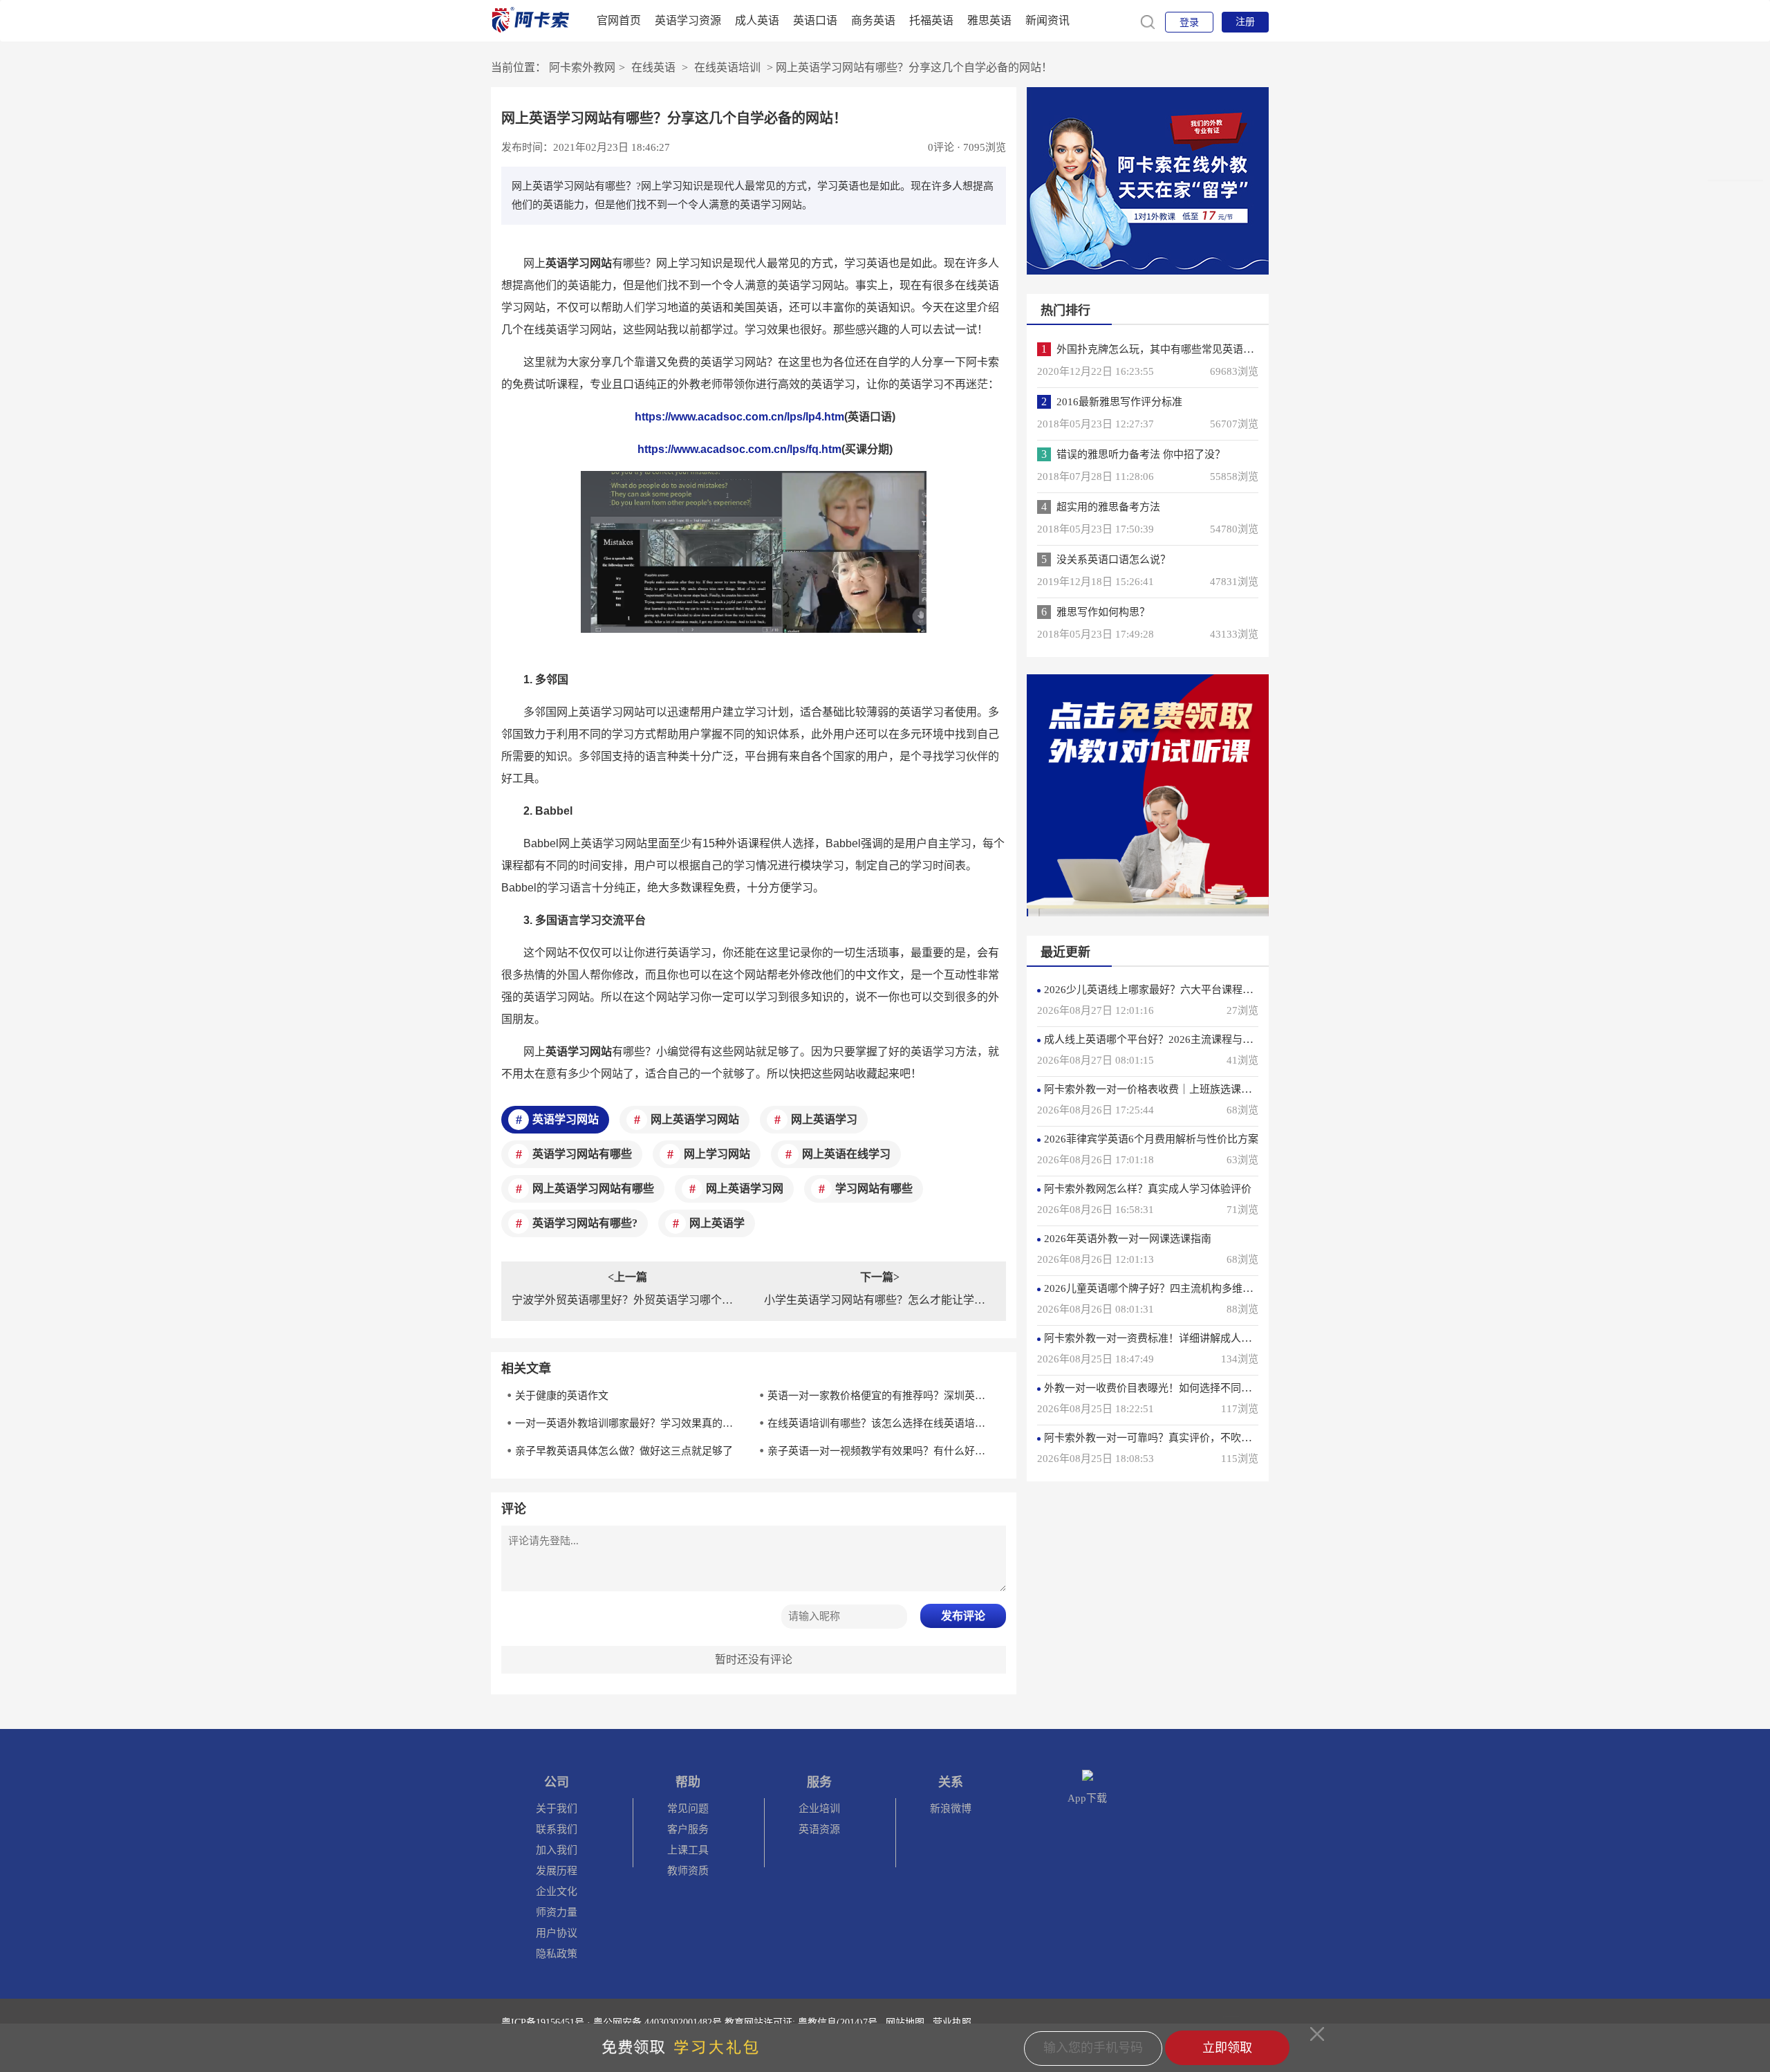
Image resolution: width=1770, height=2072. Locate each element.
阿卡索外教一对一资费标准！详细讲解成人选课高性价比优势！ (1189, 1338)
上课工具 (688, 1850)
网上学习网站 (717, 1154)
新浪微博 (951, 1809)
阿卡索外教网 (582, 67)
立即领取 (1227, 2048)
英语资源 (819, 1829)
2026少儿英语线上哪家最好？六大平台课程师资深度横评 (1174, 990)
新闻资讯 (1047, 20)
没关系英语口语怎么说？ (1114, 559)
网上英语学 (717, 1223)
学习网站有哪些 (874, 1188)
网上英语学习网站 (695, 1119)
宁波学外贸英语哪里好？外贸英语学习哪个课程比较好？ (627, 1300)
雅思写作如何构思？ (1103, 612)
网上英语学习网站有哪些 (593, 1188)
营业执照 (952, 2023)
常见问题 (688, 1809)
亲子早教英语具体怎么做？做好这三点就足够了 (624, 1451)
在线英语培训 (727, 67)
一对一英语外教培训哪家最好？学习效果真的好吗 (628, 1423)
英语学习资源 (688, 20)
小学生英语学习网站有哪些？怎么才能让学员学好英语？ (880, 1300)
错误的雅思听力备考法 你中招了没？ (1141, 454)
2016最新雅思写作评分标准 (1119, 402)
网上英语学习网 (745, 1188)
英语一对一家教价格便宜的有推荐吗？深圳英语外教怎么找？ (881, 1396)
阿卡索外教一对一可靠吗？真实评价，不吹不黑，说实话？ (1179, 1438)
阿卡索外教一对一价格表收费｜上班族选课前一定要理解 (1174, 1089)
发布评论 (963, 1616)
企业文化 (557, 1891)
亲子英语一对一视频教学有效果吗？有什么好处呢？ (881, 1451)
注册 (1245, 22)
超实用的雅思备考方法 (1108, 507)
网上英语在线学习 (846, 1154)
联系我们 (557, 1829)
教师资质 (688, 1871)
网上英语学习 (824, 1119)
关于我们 (557, 1809)
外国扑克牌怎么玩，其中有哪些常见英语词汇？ (1165, 349)
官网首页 (619, 20)
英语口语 (815, 20)
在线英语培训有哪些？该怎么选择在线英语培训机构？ (881, 1423)
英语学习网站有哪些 (582, 1154)
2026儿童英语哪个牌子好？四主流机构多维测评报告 (1164, 1288)
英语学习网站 (566, 1119)
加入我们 (557, 1850)
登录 (1189, 22)
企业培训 (819, 1809)
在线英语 (653, 67)
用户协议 (557, 1933)
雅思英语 (989, 20)
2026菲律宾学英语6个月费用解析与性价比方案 (1151, 1139)
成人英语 (757, 20)
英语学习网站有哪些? (585, 1223)
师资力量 (557, 1912)
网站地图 (905, 2023)
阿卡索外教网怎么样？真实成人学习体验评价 (1148, 1189)
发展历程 (557, 1871)
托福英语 (931, 20)
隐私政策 (557, 1954)
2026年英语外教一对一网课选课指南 (1128, 1239)
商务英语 (873, 20)
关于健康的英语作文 (562, 1396)
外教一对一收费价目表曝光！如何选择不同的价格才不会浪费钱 (1189, 1388)
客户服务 (688, 1829)
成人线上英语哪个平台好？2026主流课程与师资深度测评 (1174, 1039)
